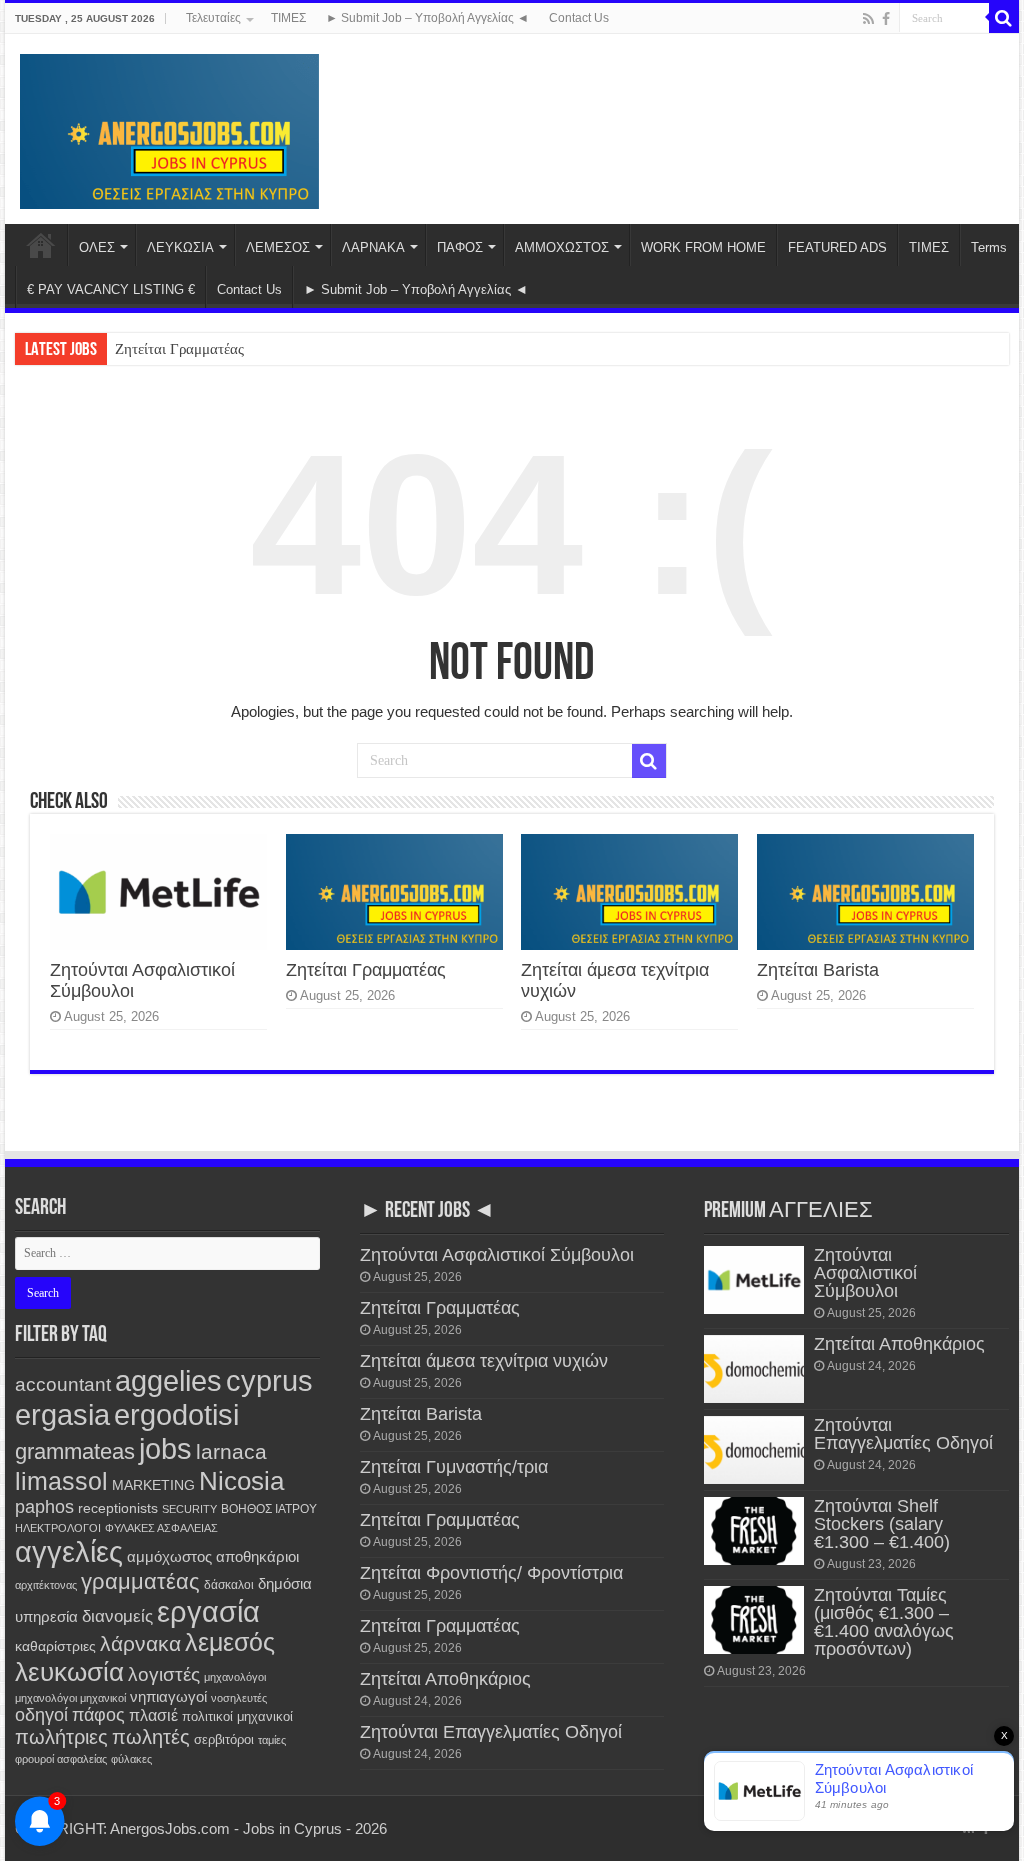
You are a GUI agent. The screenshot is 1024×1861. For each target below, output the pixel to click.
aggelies (168, 1380)
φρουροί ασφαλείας (61, 1759)
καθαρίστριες (55, 1646)
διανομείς (117, 1616)
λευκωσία (69, 1672)
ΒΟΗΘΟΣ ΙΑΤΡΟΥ (269, 1509)
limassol (61, 1481)
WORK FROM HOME (703, 247)
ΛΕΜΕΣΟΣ (278, 247)
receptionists (118, 1508)
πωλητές (151, 1737)
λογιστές (164, 1674)
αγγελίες (69, 1551)
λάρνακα (140, 1643)
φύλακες (131, 1759)
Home (41, 245)
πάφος (98, 1715)
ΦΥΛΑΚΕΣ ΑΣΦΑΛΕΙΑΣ (161, 1528)
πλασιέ (153, 1715)
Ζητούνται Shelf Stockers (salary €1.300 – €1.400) (882, 1524)
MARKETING (153, 1485)
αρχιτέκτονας (46, 1585)
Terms (989, 247)
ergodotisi (176, 1414)
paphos (44, 1507)
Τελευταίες (213, 18)
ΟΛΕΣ (97, 247)
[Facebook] (886, 19)
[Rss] (868, 19)
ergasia (62, 1414)
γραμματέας (140, 1581)
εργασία (208, 1611)
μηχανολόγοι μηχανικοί (70, 1698)
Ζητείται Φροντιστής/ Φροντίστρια (491, 1573)
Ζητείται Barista (818, 970)
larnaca (231, 1451)
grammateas (75, 1451)
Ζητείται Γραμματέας (179, 349)
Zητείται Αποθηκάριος (445, 1679)
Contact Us (579, 18)
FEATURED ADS (837, 247)
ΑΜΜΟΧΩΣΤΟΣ (562, 247)
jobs (165, 1448)
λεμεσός (230, 1642)
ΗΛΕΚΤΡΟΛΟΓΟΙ (58, 1528)
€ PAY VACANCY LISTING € (111, 289)
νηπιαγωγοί (168, 1697)
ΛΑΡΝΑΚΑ (373, 247)
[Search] (1004, 18)
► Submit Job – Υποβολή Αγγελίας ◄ (427, 18)
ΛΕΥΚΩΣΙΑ (180, 247)
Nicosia (241, 1481)
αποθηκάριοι (257, 1556)
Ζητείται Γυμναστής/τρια (454, 1467)
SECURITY (189, 1509)
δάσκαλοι (229, 1585)
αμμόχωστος (169, 1556)
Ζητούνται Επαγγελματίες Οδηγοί (491, 1732)
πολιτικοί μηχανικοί (237, 1716)
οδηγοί (41, 1715)
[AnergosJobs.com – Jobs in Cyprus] (170, 128)
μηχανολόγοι (235, 1677)
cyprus (269, 1380)
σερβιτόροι (224, 1739)
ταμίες (272, 1740)
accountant (63, 1384)
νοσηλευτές (239, 1698)
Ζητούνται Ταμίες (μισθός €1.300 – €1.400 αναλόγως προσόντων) (884, 1622)
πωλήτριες (61, 1737)
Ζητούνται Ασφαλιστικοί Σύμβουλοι (497, 1255)
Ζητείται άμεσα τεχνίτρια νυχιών (484, 1361)
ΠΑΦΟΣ (460, 247)
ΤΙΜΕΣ (288, 18)
